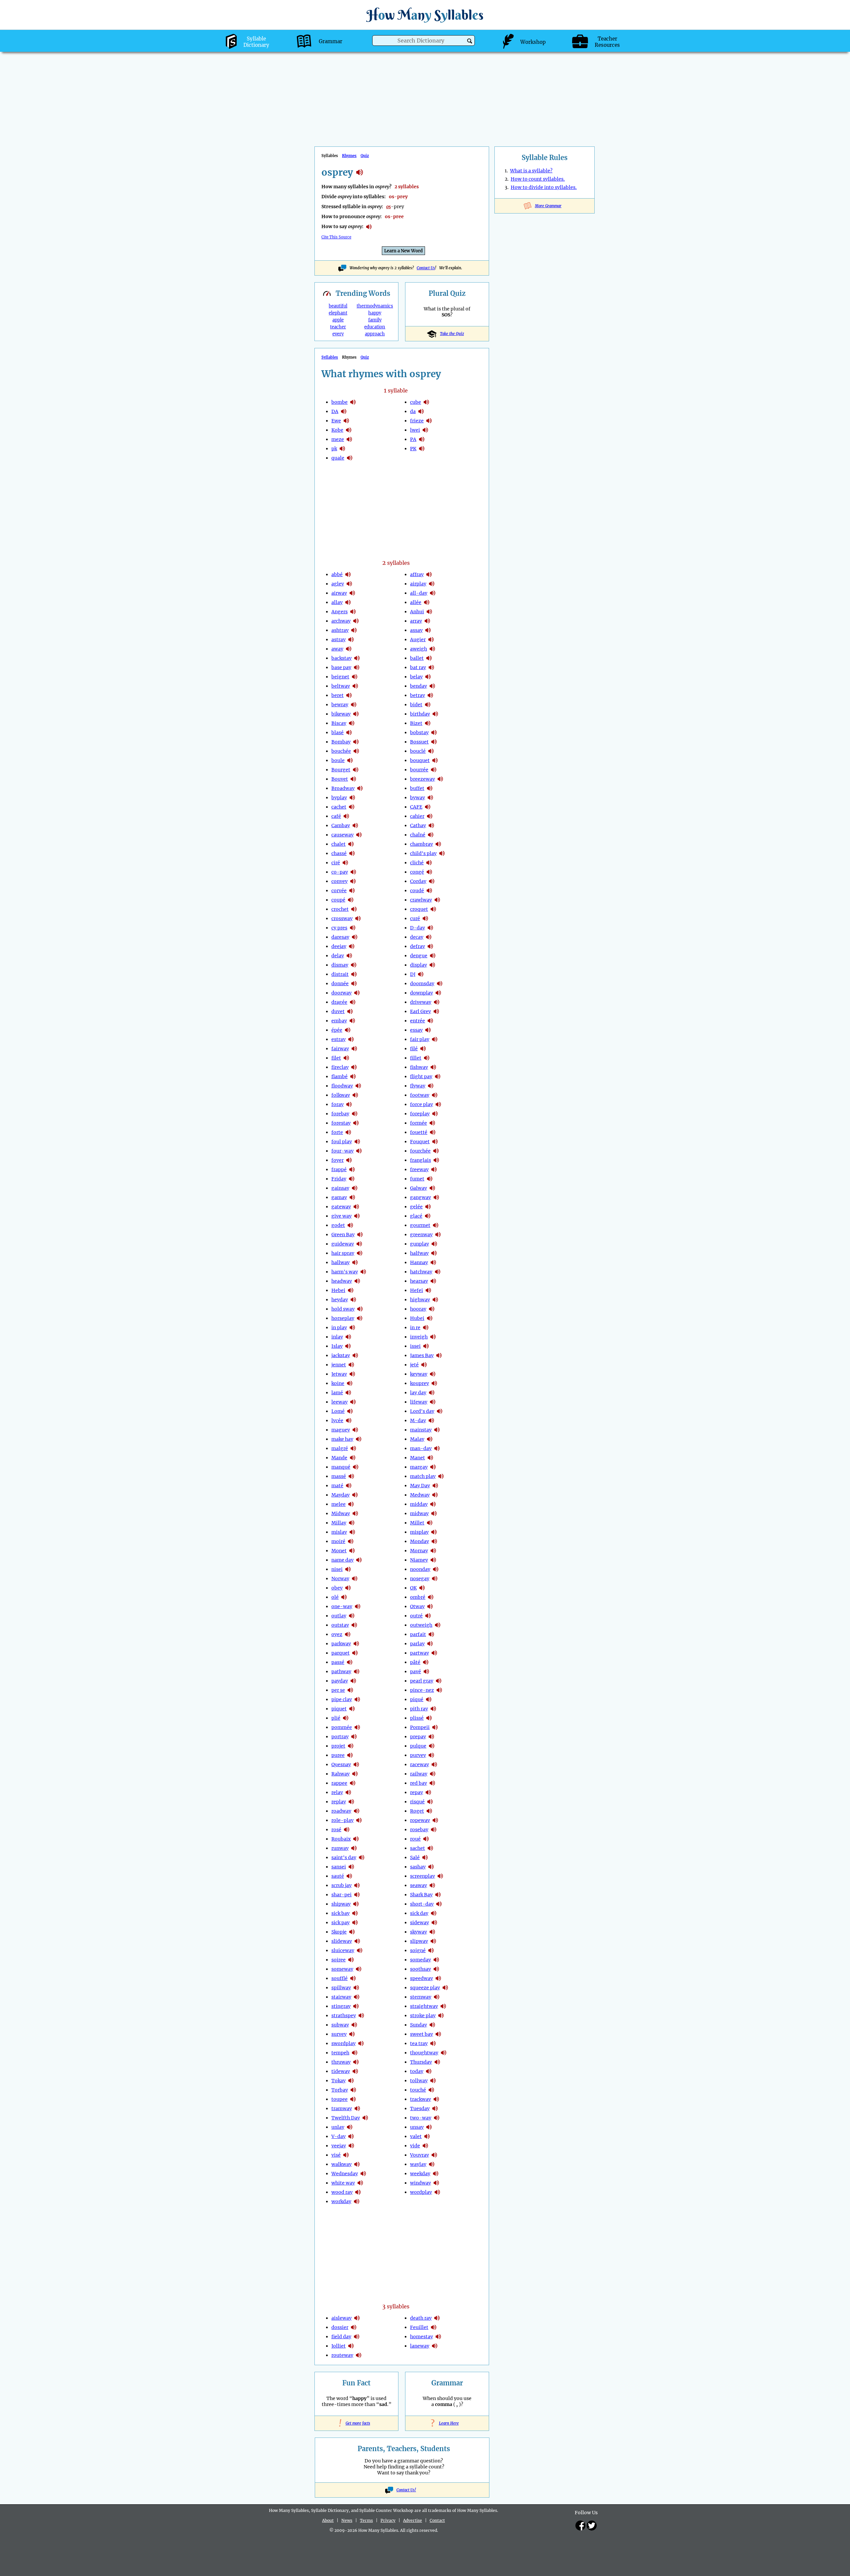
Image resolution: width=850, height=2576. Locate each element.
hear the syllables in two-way (437, 2118)
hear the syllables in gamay (352, 1197)
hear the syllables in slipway (433, 1941)
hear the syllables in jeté (424, 1365)
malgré (340, 1448)
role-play (342, 1820)
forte (337, 1132)
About (328, 2520)
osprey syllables (360, 172)
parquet (340, 1653)
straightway (424, 2006)
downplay (422, 993)
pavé (416, 1672)
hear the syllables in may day (435, 1486)
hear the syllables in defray (430, 946)
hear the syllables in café (346, 816)
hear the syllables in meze (349, 439)
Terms (366, 2520)
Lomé (338, 1411)
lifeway (419, 1402)
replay (339, 1802)
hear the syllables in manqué (356, 1467)
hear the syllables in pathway (357, 1672)
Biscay (339, 723)
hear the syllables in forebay (355, 1114)
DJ (413, 974)
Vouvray (420, 2155)
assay (416, 630)
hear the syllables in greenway (438, 1235)
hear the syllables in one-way (358, 1606)
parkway (341, 1644)
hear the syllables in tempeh (355, 2053)
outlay (339, 1616)
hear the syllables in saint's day (362, 1857)
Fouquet (420, 1142)
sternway (421, 1997)
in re (415, 1328)
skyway (419, 1932)
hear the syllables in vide (425, 2146)
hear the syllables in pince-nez (439, 1690)
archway (341, 621)
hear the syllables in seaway (432, 1885)
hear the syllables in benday (432, 686)
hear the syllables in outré (428, 1616)
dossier (340, 2327)
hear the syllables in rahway (355, 1774)
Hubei (417, 1318)
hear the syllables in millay (352, 1523)
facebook (580, 2526)
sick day (419, 1913)
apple (338, 320)
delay (338, 956)
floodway (342, 1086)
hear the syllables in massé (351, 1476)
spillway (341, 1988)
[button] (470, 41)
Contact (437, 2520)
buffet (417, 788)
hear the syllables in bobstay (434, 732)
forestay (341, 1123)
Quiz (365, 156)
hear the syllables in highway (435, 1300)
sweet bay (422, 2034)
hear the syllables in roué (426, 1839)
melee (339, 1504)
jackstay (341, 1355)
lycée (337, 1420)
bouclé (418, 751)
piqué (417, 1699)
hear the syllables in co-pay (353, 872)
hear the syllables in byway (430, 798)
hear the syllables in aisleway (357, 2318)
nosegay (420, 1579)
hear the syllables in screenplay (440, 1876)
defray (418, 946)
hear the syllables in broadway (360, 788)
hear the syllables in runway (354, 1848)
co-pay (340, 872)
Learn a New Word (403, 251)
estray (339, 1039)
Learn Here (447, 2423)
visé (336, 2155)
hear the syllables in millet (430, 1523)
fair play (420, 1039)
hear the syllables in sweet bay (438, 2034)
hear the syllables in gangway (436, 1197)
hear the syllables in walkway (357, 2164)
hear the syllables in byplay (352, 798)
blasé (338, 732)
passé (338, 1662)
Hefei (417, 1290)
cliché (417, 863)
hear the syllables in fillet (427, 1058)
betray (418, 695)
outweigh (421, 1625)
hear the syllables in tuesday (435, 2108)
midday (419, 1504)
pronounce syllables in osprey (369, 227)
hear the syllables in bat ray (431, 667)
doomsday (422, 984)
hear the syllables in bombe (353, 402)
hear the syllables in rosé (347, 1830)
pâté (415, 1662)
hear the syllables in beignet (355, 677)
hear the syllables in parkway (356, 1644)
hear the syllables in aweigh (432, 649)
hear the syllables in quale (350, 458)
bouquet (420, 760)
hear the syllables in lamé (348, 1393)
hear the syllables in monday (434, 1541)
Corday (418, 881)
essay (416, 1030)
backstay (341, 658)
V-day (339, 2136)
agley (338, 584)
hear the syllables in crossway (358, 918)
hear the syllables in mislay (352, 1532)
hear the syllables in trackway (436, 2099)
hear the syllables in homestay (438, 2337)
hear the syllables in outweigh (438, 1625)
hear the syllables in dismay (354, 965)
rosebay (419, 1830)
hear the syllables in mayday (355, 1495)
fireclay (340, 1067)
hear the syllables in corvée (352, 891)
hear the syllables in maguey (355, 1430)
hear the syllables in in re (426, 1328)
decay (417, 937)
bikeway (341, 714)
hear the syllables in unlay (350, 2127)
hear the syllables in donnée (354, 984)
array (416, 621)
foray (338, 1104)
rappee (339, 1783)
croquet (419, 909)
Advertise (413, 2520)
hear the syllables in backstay (357, 658)
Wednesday (345, 2174)
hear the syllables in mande (353, 1458)
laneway (420, 2346)
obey (337, 1588)
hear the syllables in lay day (432, 1393)
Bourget (341, 770)
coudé (417, 891)
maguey (341, 1430)
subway (340, 2025)
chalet (339, 844)
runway (340, 1848)
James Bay (422, 1355)
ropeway (420, 1820)
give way (341, 1216)
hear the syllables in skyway (432, 1932)
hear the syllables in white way (360, 2183)
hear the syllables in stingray (356, 2006)
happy (375, 313)
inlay (337, 1337)
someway (342, 1969)
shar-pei (341, 1895)
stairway (341, 1997)
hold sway (343, 1309)
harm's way (345, 1272)
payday (340, 1681)
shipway (341, 1904)
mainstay (421, 1430)
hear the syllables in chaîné (431, 835)
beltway (341, 686)
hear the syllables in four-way (359, 1151)
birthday (420, 714)
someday (421, 1960)
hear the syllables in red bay (432, 1783)
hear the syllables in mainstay (437, 1430)
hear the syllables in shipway (356, 1904)
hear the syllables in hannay (433, 1262)
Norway (340, 1579)
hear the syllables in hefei (428, 1290)
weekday (420, 2174)
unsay (417, 2127)
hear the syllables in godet (350, 1225)
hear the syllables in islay (348, 1346)
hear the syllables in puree (350, 1755)
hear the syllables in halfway (434, 1253)
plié (336, 1718)
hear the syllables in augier (431, 640)
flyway (418, 1086)
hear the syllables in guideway (359, 1244)
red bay (419, 1783)
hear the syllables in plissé (429, 1718)
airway (339, 593)
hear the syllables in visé (346, 2155)
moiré (338, 1541)
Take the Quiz (452, 334)
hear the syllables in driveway (437, 1002)
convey (340, 881)
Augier (418, 640)
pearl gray (422, 1681)
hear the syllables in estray (351, 1039)
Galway (419, 1188)
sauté (338, 1876)
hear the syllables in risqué (430, 1802)
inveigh (419, 1337)
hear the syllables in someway (359, 1969)
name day (342, 1560)
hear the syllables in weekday (436, 2174)
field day (341, 2337)
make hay (342, 1439)
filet (336, 1058)
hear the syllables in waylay (432, 2164)
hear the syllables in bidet (428, 705)
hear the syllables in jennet (351, 1365)
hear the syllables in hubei (430, 1318)
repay (417, 1792)
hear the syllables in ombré (431, 1597)
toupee (340, 2099)
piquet (339, 1709)
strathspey (344, 2016)
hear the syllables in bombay (356, 742)
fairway (340, 1049)
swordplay (343, 2043)
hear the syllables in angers (353, 612)
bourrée (419, 770)
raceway (420, 1764)
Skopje (339, 1932)
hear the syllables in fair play (435, 1039)
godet (338, 1225)
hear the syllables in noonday (436, 1569)
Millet (417, 1523)
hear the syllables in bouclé (431, 751)
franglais (421, 1160)
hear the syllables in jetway (352, 1374)
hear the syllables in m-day (431, 1420)
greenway (421, 1235)
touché (418, 2090)
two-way (421, 2118)
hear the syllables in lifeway (433, 1402)
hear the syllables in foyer (349, 1160)
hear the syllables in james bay (439, 1355)
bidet (416, 705)
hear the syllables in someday (436, 1960)
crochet (340, 909)
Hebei (338, 1290)
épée (337, 1030)
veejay (339, 2146)
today (417, 2071)
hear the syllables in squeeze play (445, 1988)
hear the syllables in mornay (433, 1551)
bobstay (419, 732)
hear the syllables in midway (355, 1513)
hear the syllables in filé (423, 1049)
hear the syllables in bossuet (434, 742)
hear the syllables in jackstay (355, 1355)
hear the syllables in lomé (350, 1411)
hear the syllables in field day (357, 2337)
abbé (337, 574)
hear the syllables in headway (357, 1281)
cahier (417, 816)
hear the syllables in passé (350, 1662)
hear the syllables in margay (433, 1467)
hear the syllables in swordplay (361, 2043)
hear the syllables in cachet (352, 807)
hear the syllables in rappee (353, 1783)
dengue (419, 956)
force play (422, 1104)
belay (416, 677)
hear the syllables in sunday (432, 2025)
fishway (419, 1067)
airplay (418, 584)
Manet (418, 1458)
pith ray (419, 1709)
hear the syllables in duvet (350, 1011)
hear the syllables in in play (352, 1328)
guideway (343, 1244)
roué (415, 1839)
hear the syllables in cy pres (353, 928)
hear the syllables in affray (429, 574)
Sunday (419, 2025)
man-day (421, 1448)
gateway (341, 1207)
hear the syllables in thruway (356, 2062)
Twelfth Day (346, 2118)
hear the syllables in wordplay (437, 2192)
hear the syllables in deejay (352, 946)
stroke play (423, 2016)
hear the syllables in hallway (355, 1262)
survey (339, 2034)
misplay (419, 1532)
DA (335, 411)
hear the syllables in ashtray (354, 630)
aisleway (341, 2318)
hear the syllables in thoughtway (444, 2053)
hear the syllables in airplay (432, 584)
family (375, 320)
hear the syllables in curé (425, 918)
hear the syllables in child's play (442, 853)
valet (416, 2136)
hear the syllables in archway (356, 621)
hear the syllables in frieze (429, 421)
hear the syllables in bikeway (356, 714)
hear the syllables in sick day (434, 1913)
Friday (339, 1179)
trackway (421, 2099)
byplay (339, 798)
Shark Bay (421, 1895)
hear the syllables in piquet (352, 1709)
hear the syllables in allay (348, 602)
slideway (342, 1941)
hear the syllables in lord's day (440, 1411)
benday (419, 686)
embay (339, 1021)
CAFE (416, 807)
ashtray (340, 630)
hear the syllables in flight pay (438, 1076)
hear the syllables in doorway (357, 993)
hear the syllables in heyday (353, 1300)
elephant (338, 313)
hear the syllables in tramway (357, 2108)
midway (419, 1513)
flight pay (421, 1076)
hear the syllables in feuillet (434, 2327)
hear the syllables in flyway (431, 1086)
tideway (341, 2071)
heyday (340, 1300)
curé (415, 918)
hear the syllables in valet (427, 2136)
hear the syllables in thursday (437, 2062)
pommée (342, 1727)
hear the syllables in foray (349, 1104)
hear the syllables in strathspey (361, 2016)
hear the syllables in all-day (433, 593)
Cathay (418, 825)
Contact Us (426, 268)
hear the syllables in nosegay (435, 1579)
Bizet (416, 723)
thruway (341, 2062)
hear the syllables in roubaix (356, 1839)
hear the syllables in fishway (433, 1067)
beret (338, 695)
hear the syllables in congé (429, 872)
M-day (418, 1420)
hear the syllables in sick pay (355, 1923)
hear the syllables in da (344, 411)
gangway (421, 1197)
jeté (414, 1365)
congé (417, 872)
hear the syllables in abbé (348, 574)
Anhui (417, 612)
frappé (339, 1169)
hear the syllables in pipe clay (357, 1699)
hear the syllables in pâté (426, 1662)
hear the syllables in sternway (437, 1997)
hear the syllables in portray (354, 1737)
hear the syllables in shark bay (438, 1895)
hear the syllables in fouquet (435, 1142)
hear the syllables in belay (428, 677)
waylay (418, 2164)
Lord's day (422, 1411)
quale (338, 458)
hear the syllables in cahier (430, 816)
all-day (419, 593)
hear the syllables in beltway (355, 686)
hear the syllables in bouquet (435, 760)
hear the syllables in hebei (351, 1290)
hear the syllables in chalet (351, 844)
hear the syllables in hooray (432, 1309)
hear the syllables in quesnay (356, 1764)
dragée (339, 1002)
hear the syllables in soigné (431, 1950)
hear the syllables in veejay (351, 2146)
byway (418, 798)
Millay (339, 1523)
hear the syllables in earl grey (436, 1011)
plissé (417, 1718)
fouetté (419, 1132)
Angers (340, 612)
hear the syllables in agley (349, 584)
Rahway (340, 1774)
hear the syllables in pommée (357, 1727)
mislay (339, 1532)
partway (420, 1653)
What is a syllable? (531, 171)
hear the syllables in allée (427, 602)
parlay (417, 1644)
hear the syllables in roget (429, 1811)
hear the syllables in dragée (353, 1002)
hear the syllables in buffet (430, 788)
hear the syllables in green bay (360, 1235)
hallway (340, 1262)
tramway (342, 2108)
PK (413, 449)
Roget (417, 1811)
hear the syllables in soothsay (436, 1969)
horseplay (343, 1318)
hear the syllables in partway (434, 1653)
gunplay (420, 1244)
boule (338, 760)
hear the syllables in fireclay (354, 1067)
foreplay (420, 1114)
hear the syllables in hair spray (360, 1253)
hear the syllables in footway (435, 1095)
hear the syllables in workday (357, 2201)
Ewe (336, 421)
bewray (340, 705)
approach (375, 334)
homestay (422, 2337)
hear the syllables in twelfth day (365, 2118)
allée (416, 602)
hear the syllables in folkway (355, 1095)
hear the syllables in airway (352, 593)
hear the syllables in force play (438, 1104)
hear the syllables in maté (349, 1486)
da (413, 411)
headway (342, 1281)
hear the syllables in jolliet (351, 2346)
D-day (418, 928)
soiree (339, 1960)
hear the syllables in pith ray (433, 1709)
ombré (418, 1597)
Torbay (340, 2090)
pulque (418, 1746)
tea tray (419, 2043)
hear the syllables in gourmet (436, 1225)
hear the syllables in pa (422, 439)
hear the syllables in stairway (357, 1997)
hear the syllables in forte (348, 1132)
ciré (336, 863)
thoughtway (424, 2053)
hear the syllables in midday (433, 1504)
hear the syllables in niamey (433, 1560)
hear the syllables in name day (359, 1560)
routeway (342, 2355)
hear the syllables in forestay (356, 1123)
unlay (338, 2127)
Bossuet (419, 742)
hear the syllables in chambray (438, 844)
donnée (340, 984)
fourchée (420, 1151)
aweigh (419, 649)
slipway (419, 1941)
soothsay (421, 1969)
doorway (341, 993)
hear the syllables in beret (349, 695)
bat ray (418, 667)
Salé (415, 1857)
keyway (419, 1374)
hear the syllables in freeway (434, 1169)
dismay (340, 965)
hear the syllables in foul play (357, 1142)
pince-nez (422, 1690)
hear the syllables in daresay (355, 937)
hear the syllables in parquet (355, 1653)
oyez (337, 1634)
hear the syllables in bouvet (353, 779)
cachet (339, 807)
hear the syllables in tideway (355, 2071)
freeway (419, 1169)
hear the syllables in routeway (359, 2355)
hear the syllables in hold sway (360, 1309)
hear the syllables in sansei (351, 1867)
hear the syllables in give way (357, 1216)
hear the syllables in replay (351, 1802)
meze (338, 439)
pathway (341, 1672)
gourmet (420, 1225)
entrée (418, 1021)
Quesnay (341, 1764)
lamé (337, 1393)
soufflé (340, 1978)
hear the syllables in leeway (353, 1402)
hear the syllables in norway (355, 1579)
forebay (340, 1114)
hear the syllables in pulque (432, 1746)
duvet (338, 1011)
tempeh (340, 2053)
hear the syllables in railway (433, 1774)
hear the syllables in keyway (433, 1374)
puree (338, 1755)
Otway (417, 1606)
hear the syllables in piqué (429, 1699)
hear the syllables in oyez (348, 1634)
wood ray (342, 2192)
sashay (418, 1867)
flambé (340, 1076)
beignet (340, 677)
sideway (420, 1923)
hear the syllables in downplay (438, 993)
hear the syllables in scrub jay (357, 1885)
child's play (423, 853)
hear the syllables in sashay (431, 1867)
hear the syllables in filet (346, 1058)
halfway (419, 1253)
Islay (337, 1346)
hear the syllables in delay (349, 956)
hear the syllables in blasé (349, 732)
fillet (416, 1058)
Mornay (419, 1551)
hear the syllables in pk (342, 449)
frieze (417, 421)
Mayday (340, 1495)
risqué (417, 1802)
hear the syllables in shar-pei (357, 1895)
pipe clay (342, 1699)
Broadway (343, 788)
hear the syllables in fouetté (433, 1132)
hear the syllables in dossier (354, 2327)
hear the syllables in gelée (428, 1207)
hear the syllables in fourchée (436, 1151)
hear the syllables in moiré (351, 1541)
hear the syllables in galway (432, 1188)
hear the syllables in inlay (348, 1337)
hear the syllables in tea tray (433, 2043)
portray (340, 1737)
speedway (422, 1978)
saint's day (344, 1857)
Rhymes (349, 156)
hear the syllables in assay (428, 630)
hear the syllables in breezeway (440, 779)
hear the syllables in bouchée (356, 751)
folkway (341, 1095)
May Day (420, 1486)
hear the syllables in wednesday (363, 2174)
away (337, 649)
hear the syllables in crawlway (437, 900)
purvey (418, 1755)
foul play (342, 1142)
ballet (417, 658)
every (338, 334)
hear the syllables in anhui (429, 612)
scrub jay (341, 1885)
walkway (341, 2164)
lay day (418, 1393)
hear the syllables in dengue (433, 956)
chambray (422, 844)
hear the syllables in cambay (355, 825)
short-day (422, 1904)
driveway (421, 1002)
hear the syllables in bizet (428, 723)
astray (339, 640)
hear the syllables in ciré (345, 863)
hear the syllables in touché (431, 2090)
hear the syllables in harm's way (363, 1272)
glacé (416, 1216)
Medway (420, 1495)
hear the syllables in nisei (348, 1569)
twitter (592, 2526)
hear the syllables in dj (421, 974)
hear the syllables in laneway (435, 2346)
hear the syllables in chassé (352, 853)
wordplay (421, 2192)
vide (415, 2146)
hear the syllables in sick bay (355, 1913)
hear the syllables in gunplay (434, 1244)
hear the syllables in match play (441, 1476)
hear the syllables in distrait (354, 974)
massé (339, 1476)
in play (339, 1328)
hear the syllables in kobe (349, 430)
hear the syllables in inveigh (433, 1337)
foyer (338, 1160)
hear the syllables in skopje (352, 1932)
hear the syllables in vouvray (434, 2155)
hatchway (421, 1272)
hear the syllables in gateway (356, 1207)
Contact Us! (406, 2490)
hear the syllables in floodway (358, 1086)
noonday (420, 1569)
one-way (342, 1606)
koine (338, 1383)
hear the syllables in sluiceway (360, 1950)
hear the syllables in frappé (352, 1169)
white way (343, 2183)
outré (416, 1616)
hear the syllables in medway (435, 1495)
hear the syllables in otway (430, 1606)
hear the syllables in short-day (439, 1904)
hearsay (419, 1281)
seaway (419, 1885)
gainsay (340, 1188)
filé (414, 1049)
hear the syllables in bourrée (434, 770)
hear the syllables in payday (353, 1681)
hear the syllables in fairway (354, 1049)
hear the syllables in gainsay (355, 1188)
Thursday (421, 2062)
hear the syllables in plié (346, 1718)
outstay (340, 1625)
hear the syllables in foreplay (435, 1114)
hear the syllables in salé (425, 1857)
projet (338, 1746)
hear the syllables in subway (354, 2025)
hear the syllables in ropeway (435, 1820)
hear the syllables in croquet (433, 909)
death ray (421, 2318)
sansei (339, 1867)
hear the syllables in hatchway (438, 1272)
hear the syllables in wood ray (358, 2192)
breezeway (423, 779)
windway (421, 2183)
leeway (340, 1402)
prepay (418, 1737)
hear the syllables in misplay (434, 1532)
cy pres (339, 928)
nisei (337, 1569)
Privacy (388, 2520)
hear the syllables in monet (352, 1551)
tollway (419, 2081)
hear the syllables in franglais (436, 1160)
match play (423, 1476)
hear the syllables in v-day (351, 2136)
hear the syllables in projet (351, 1746)
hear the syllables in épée (348, 1030)
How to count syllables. (538, 179)
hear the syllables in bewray (354, 705)
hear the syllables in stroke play (441, 2016)
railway (419, 1774)
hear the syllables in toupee (353, 2099)
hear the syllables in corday (432, 881)
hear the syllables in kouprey (434, 1383)
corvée (339, 891)
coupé (338, 900)
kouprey (420, 1383)
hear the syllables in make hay (359, 1439)
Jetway (339, 1374)
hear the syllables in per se (350, 1690)
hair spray (343, 1253)
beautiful (338, 306)
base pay (341, 667)
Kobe (337, 430)
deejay (339, 946)
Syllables (330, 357)
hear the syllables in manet (430, 1458)
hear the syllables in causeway (359, 835)
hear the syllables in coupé (351, 900)
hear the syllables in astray (351, 640)
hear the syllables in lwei (425, 430)
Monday (420, 1541)
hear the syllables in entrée (430, 1021)
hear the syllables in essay (428, 1030)
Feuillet (419, 2327)
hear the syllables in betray (430, 695)
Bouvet (340, 779)
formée (419, 1123)
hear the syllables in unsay (429, 2127)
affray (417, 574)
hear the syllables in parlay (430, 1644)
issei (415, 1346)
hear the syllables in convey (353, 881)
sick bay (340, 1913)
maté (337, 1486)
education (375, 327)
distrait (340, 974)
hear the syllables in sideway (434, 1923)
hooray (418, 1309)
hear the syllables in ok (422, 1588)
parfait (418, 1634)
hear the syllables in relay (348, 1792)
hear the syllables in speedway (438, 1978)
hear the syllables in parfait (431, 1634)
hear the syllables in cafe (428, 807)
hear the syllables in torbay (353, 2090)
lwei (415, 430)
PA (413, 439)
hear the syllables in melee (351, 1504)
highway (420, 1300)
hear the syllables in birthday (435, 714)
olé (335, 1597)
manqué (341, 1467)
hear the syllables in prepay (431, 1737)
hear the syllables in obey (348, 1588)
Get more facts (357, 2423)
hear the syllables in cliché (429, 863)
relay (337, 1792)
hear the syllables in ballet (429, 658)
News (347, 2520)
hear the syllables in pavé (426, 1672)
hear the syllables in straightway (443, 2006)
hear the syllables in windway (436, 2183)
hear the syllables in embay (352, 1021)
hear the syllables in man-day (437, 1448)
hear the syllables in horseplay (360, 1318)
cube (416, 402)
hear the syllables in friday (352, 1179)
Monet (339, 1551)
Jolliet (339, 2346)
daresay (340, 937)
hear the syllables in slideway (357, 1941)
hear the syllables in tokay (351, 2081)
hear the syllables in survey (352, 2034)
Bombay (341, 742)
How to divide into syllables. (544, 187)
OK (413, 1588)
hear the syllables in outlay (352, 1616)
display (419, 965)
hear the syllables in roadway (357, 1811)
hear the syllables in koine (350, 1383)
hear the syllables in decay (429, 937)
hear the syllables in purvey (431, 1755)
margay (419, 1467)
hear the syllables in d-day (430, 928)
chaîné (418, 835)
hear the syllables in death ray (437, 2318)
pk (334, 449)
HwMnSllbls (425, 15)
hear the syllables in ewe (346, 421)
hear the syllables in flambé (353, 1076)
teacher (338, 327)
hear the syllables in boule (350, 760)
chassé (339, 853)
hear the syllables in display (432, 965)
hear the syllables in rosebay (434, 1830)
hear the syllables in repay (428, 1792)
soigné (418, 1950)
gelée (416, 1207)
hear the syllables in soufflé (353, 1978)
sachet (418, 1848)
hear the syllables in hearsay (433, 1281)
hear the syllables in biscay (352, 723)
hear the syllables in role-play (359, 1820)
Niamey (419, 1560)
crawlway (421, 900)
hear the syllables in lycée (349, 1420)
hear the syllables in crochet (354, 909)
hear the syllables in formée (432, 1123)
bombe (340, 402)
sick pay (340, 1923)
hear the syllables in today (429, 2071)
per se (338, 1690)
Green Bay (343, 1235)
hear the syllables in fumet (430, 1179)
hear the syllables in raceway (434, 1764)
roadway (341, 1811)
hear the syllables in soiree (351, 1960)
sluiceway (343, 1950)
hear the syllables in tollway (433, 2081)
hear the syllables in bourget (356, 770)
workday (341, 2201)
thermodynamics (375, 306)
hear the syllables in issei (426, 1346)
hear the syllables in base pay (357, 667)
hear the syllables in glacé (428, 1216)
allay (337, 602)
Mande (339, 1458)
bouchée (341, 751)
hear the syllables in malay (430, 1439)
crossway (342, 918)
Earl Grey (421, 1011)
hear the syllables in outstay (354, 1625)
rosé (336, 1830)
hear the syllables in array (427, 621)
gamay (339, 1197)
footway (420, 1095)
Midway (341, 1513)
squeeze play (425, 1988)
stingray (341, 2006)
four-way (342, 1151)
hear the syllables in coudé (429, 891)
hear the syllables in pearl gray (439, 1681)
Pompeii (420, 1727)
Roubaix (341, 1839)
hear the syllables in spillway (356, 1988)
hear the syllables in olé (344, 1597)
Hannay (419, 1262)
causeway (342, 835)
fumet (417, 1179)
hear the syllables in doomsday (440, 984)
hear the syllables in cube (426, 402)
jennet (339, 1365)
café (336, 816)
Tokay (339, 2081)
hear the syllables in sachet (430, 1848)
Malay (417, 1439)
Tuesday (420, 2108)
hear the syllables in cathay (431, 825)
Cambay (341, 825)
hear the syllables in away (349, 649)
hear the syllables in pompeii (435, 1727)
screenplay (423, 1876)
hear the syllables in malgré (353, 1448)
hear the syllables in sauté (349, 1876)
